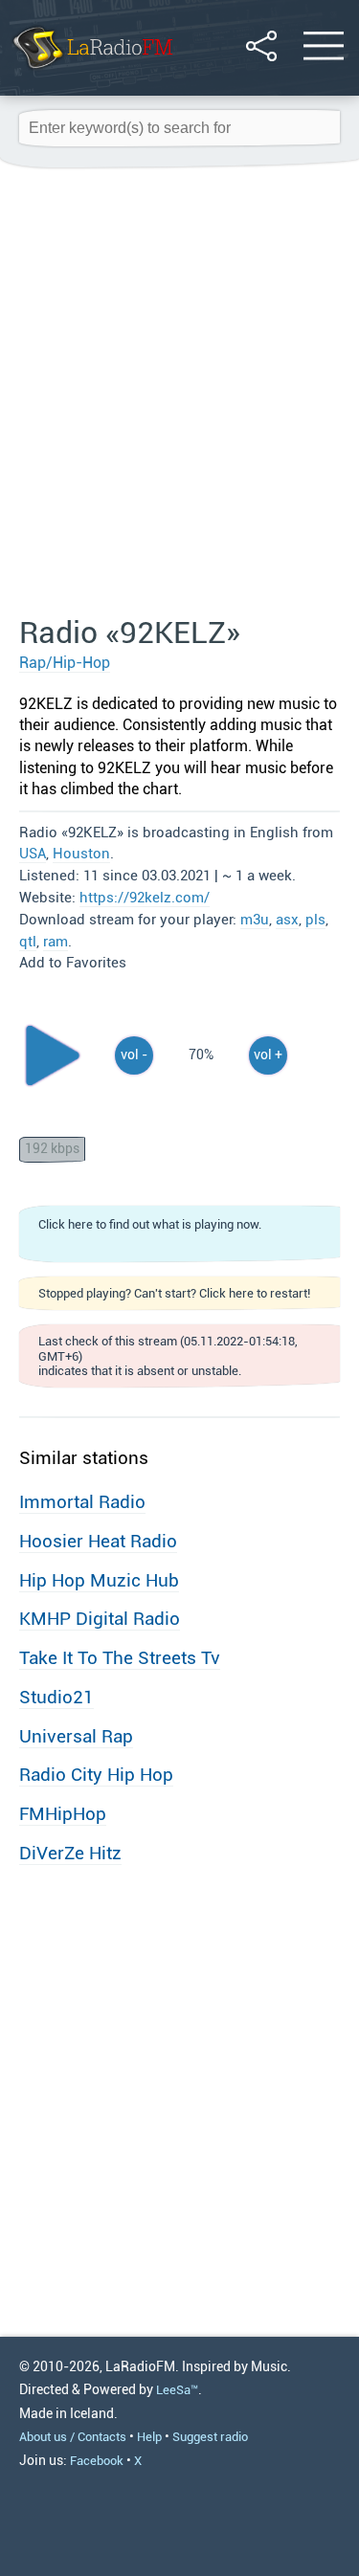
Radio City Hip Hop (96, 1775)
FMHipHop (63, 1814)
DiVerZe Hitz (70, 1853)
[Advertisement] (179, 393)
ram (56, 942)
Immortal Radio (82, 1502)
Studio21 (56, 1697)
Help (149, 2437)
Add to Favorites (73, 963)
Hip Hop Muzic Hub (99, 1580)
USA (33, 854)
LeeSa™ (177, 2390)
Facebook (97, 2461)
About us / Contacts (73, 2437)
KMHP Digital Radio (100, 1619)
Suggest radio (210, 2437)
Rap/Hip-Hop (65, 663)
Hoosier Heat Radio (98, 1541)
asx (287, 920)
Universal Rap (76, 1736)
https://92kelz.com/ (145, 898)
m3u (255, 920)
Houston (81, 854)
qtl (28, 942)
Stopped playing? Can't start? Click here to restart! (174, 1293)
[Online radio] (91, 71)
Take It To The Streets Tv (120, 1658)
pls (315, 920)
